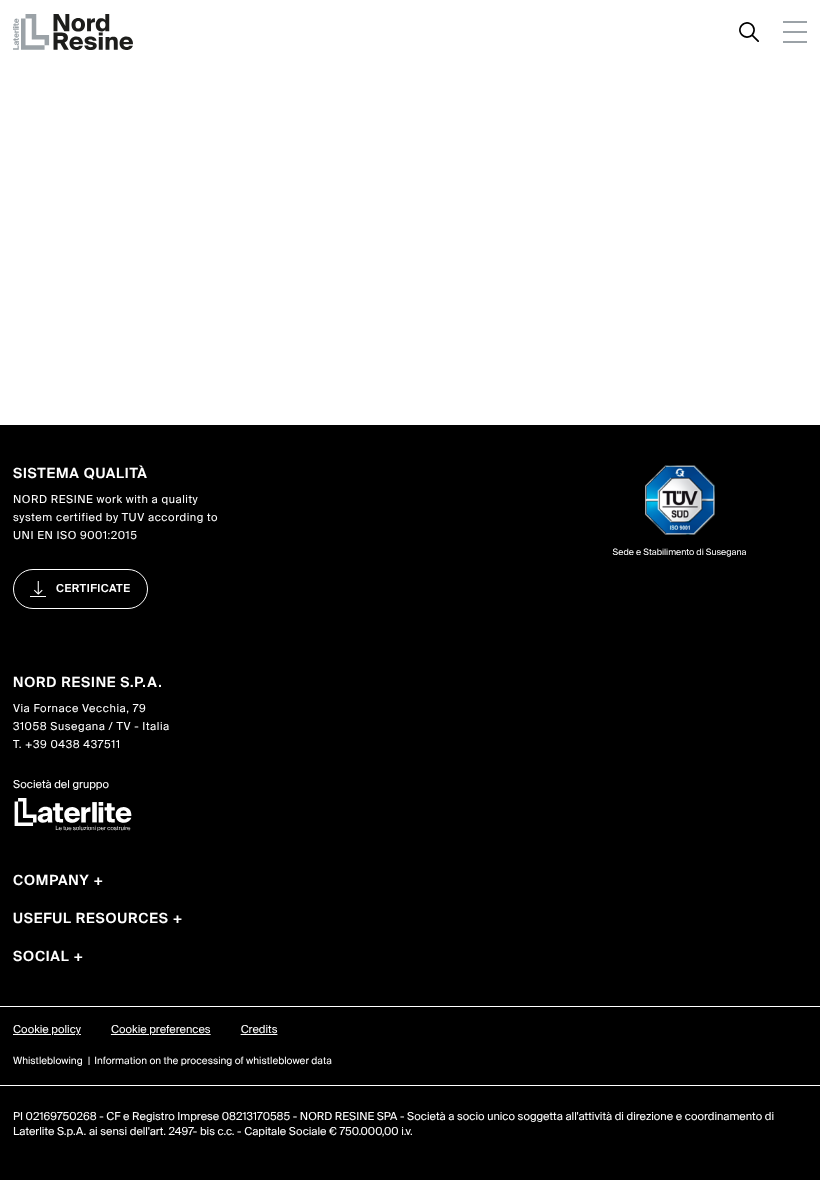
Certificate (93, 589)
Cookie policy (47, 1030)
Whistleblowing (48, 1061)
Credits (259, 1030)
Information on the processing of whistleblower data (213, 1061)
